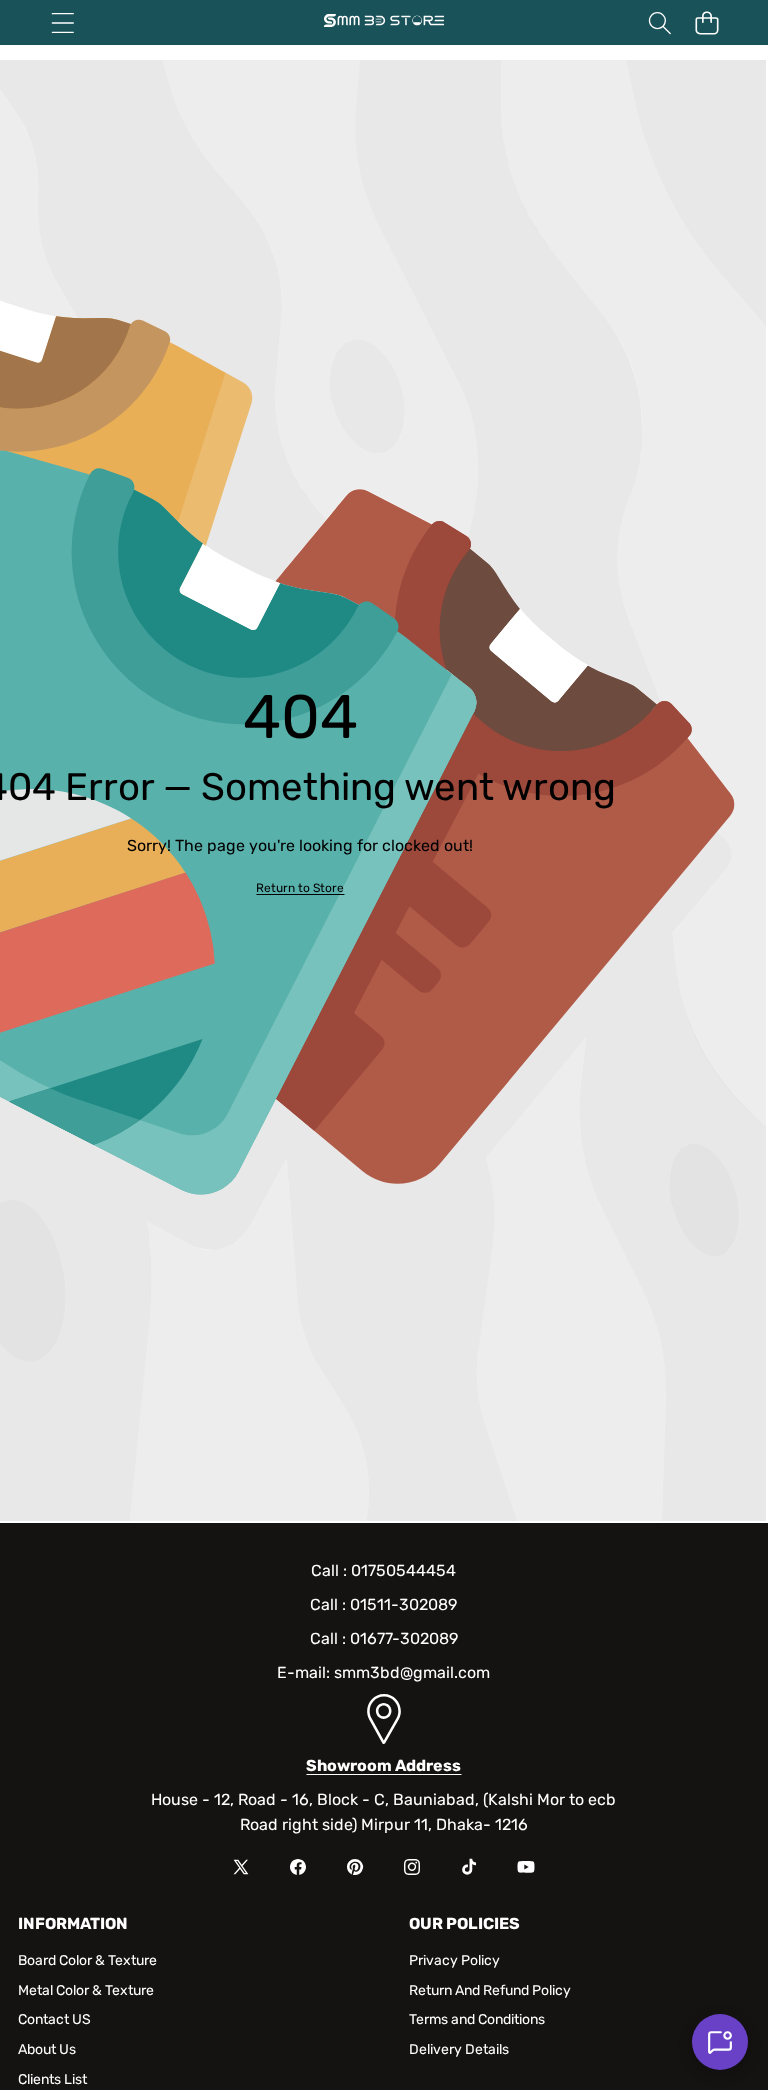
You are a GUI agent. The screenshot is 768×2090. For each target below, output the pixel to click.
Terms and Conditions (477, 2019)
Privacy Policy (454, 1960)
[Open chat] (720, 2042)
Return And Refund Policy (490, 1990)
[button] (706, 22)
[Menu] (62, 22)
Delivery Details (459, 2049)
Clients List (52, 2079)
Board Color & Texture (87, 1960)
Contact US (54, 2019)
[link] (300, 888)
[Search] (659, 22)
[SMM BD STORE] (384, 22)
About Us (47, 2049)
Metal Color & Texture (86, 1990)
